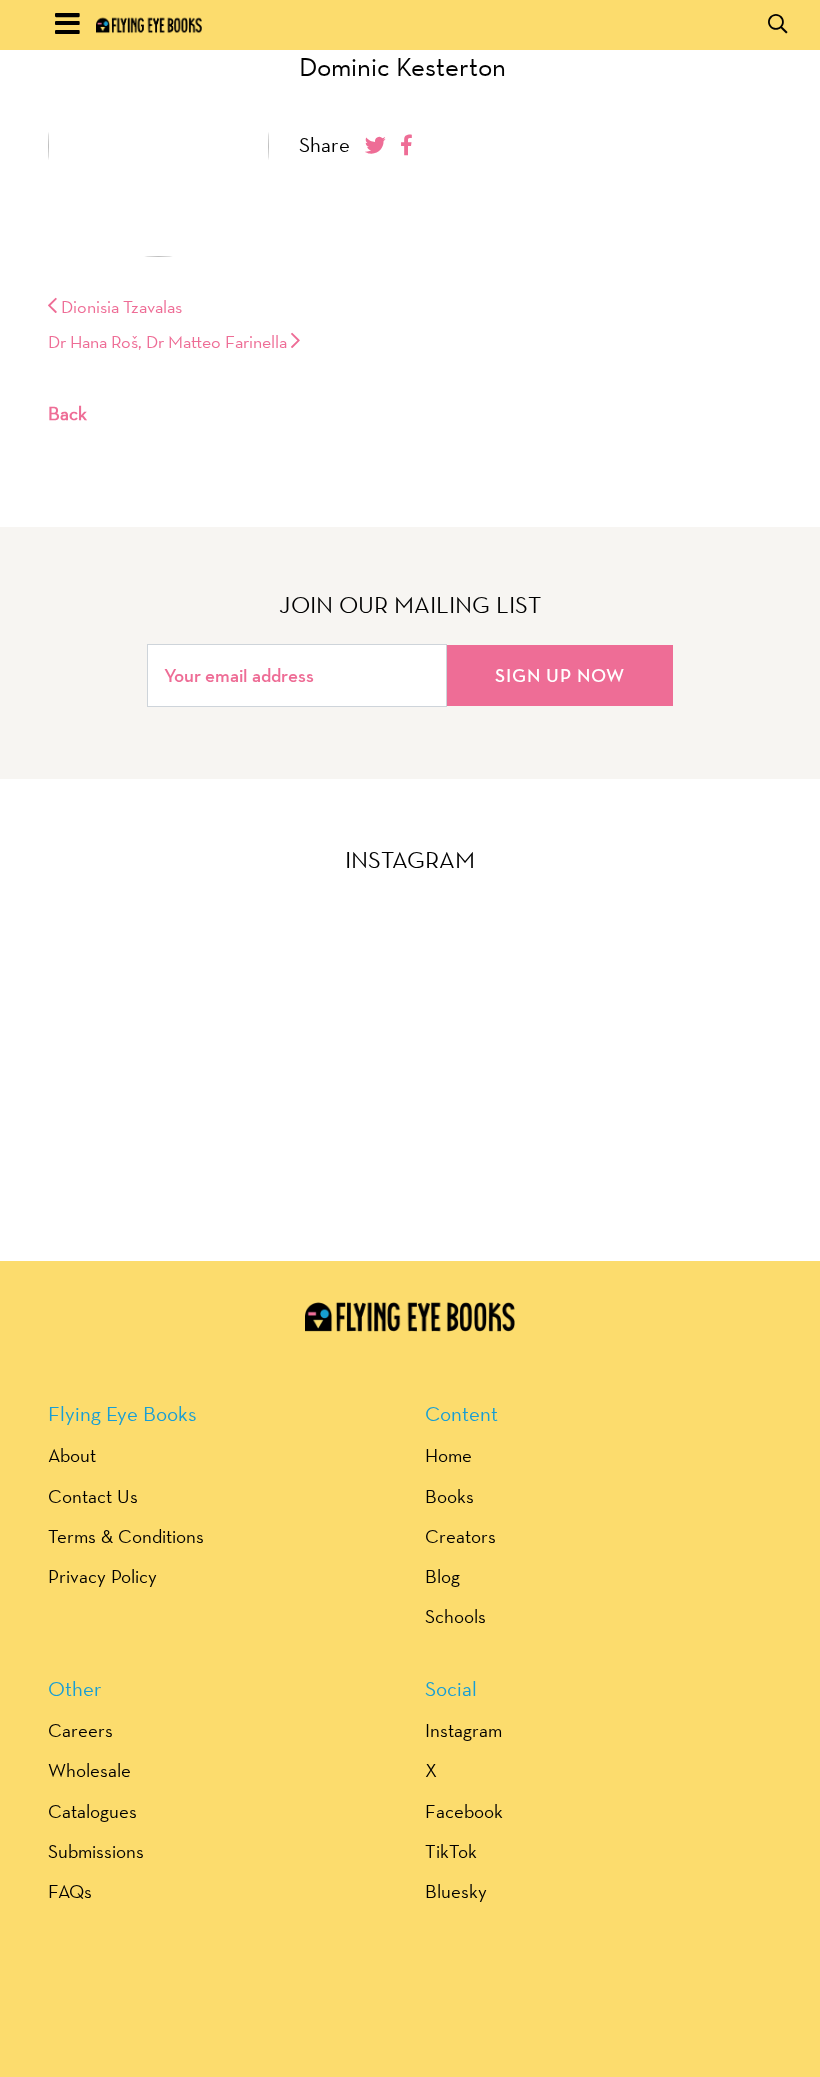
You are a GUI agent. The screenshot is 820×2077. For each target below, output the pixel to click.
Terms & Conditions (126, 1536)
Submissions (96, 1851)
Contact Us (93, 1496)
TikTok (451, 1851)
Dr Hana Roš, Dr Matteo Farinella (169, 341)
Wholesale (89, 1770)
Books (449, 1496)
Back (67, 413)
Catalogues (92, 1811)
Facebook (464, 1811)
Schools (455, 1616)
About (72, 1455)
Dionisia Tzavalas (119, 306)
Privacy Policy (102, 1576)
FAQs (70, 1891)
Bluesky (456, 1891)
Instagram (463, 1730)
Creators (460, 1536)
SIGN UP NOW (560, 675)
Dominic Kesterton (402, 67)
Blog (442, 1576)
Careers (80, 1730)
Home (448, 1455)
